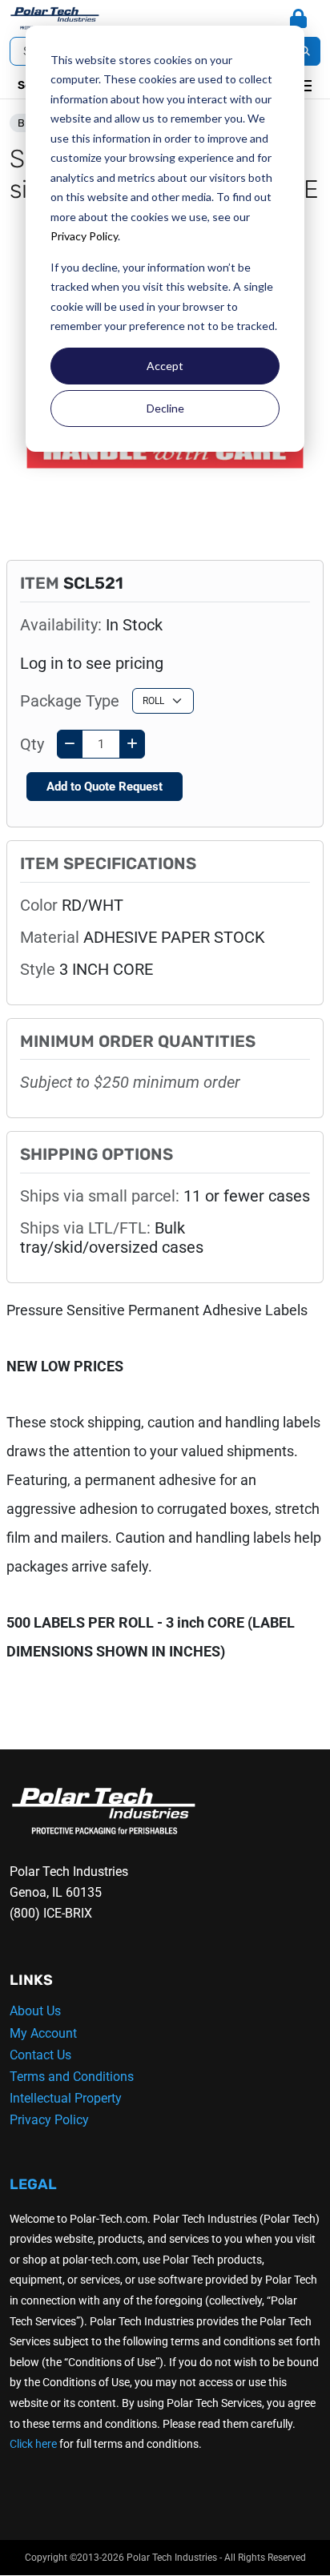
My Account (43, 2033)
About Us (35, 2011)
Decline (165, 408)
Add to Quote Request (105, 787)
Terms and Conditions (72, 2077)
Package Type (70, 701)
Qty (32, 744)
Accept (165, 366)
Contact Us (40, 2055)
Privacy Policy (84, 236)
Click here (33, 2444)
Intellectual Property (66, 2098)
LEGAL (33, 2184)
